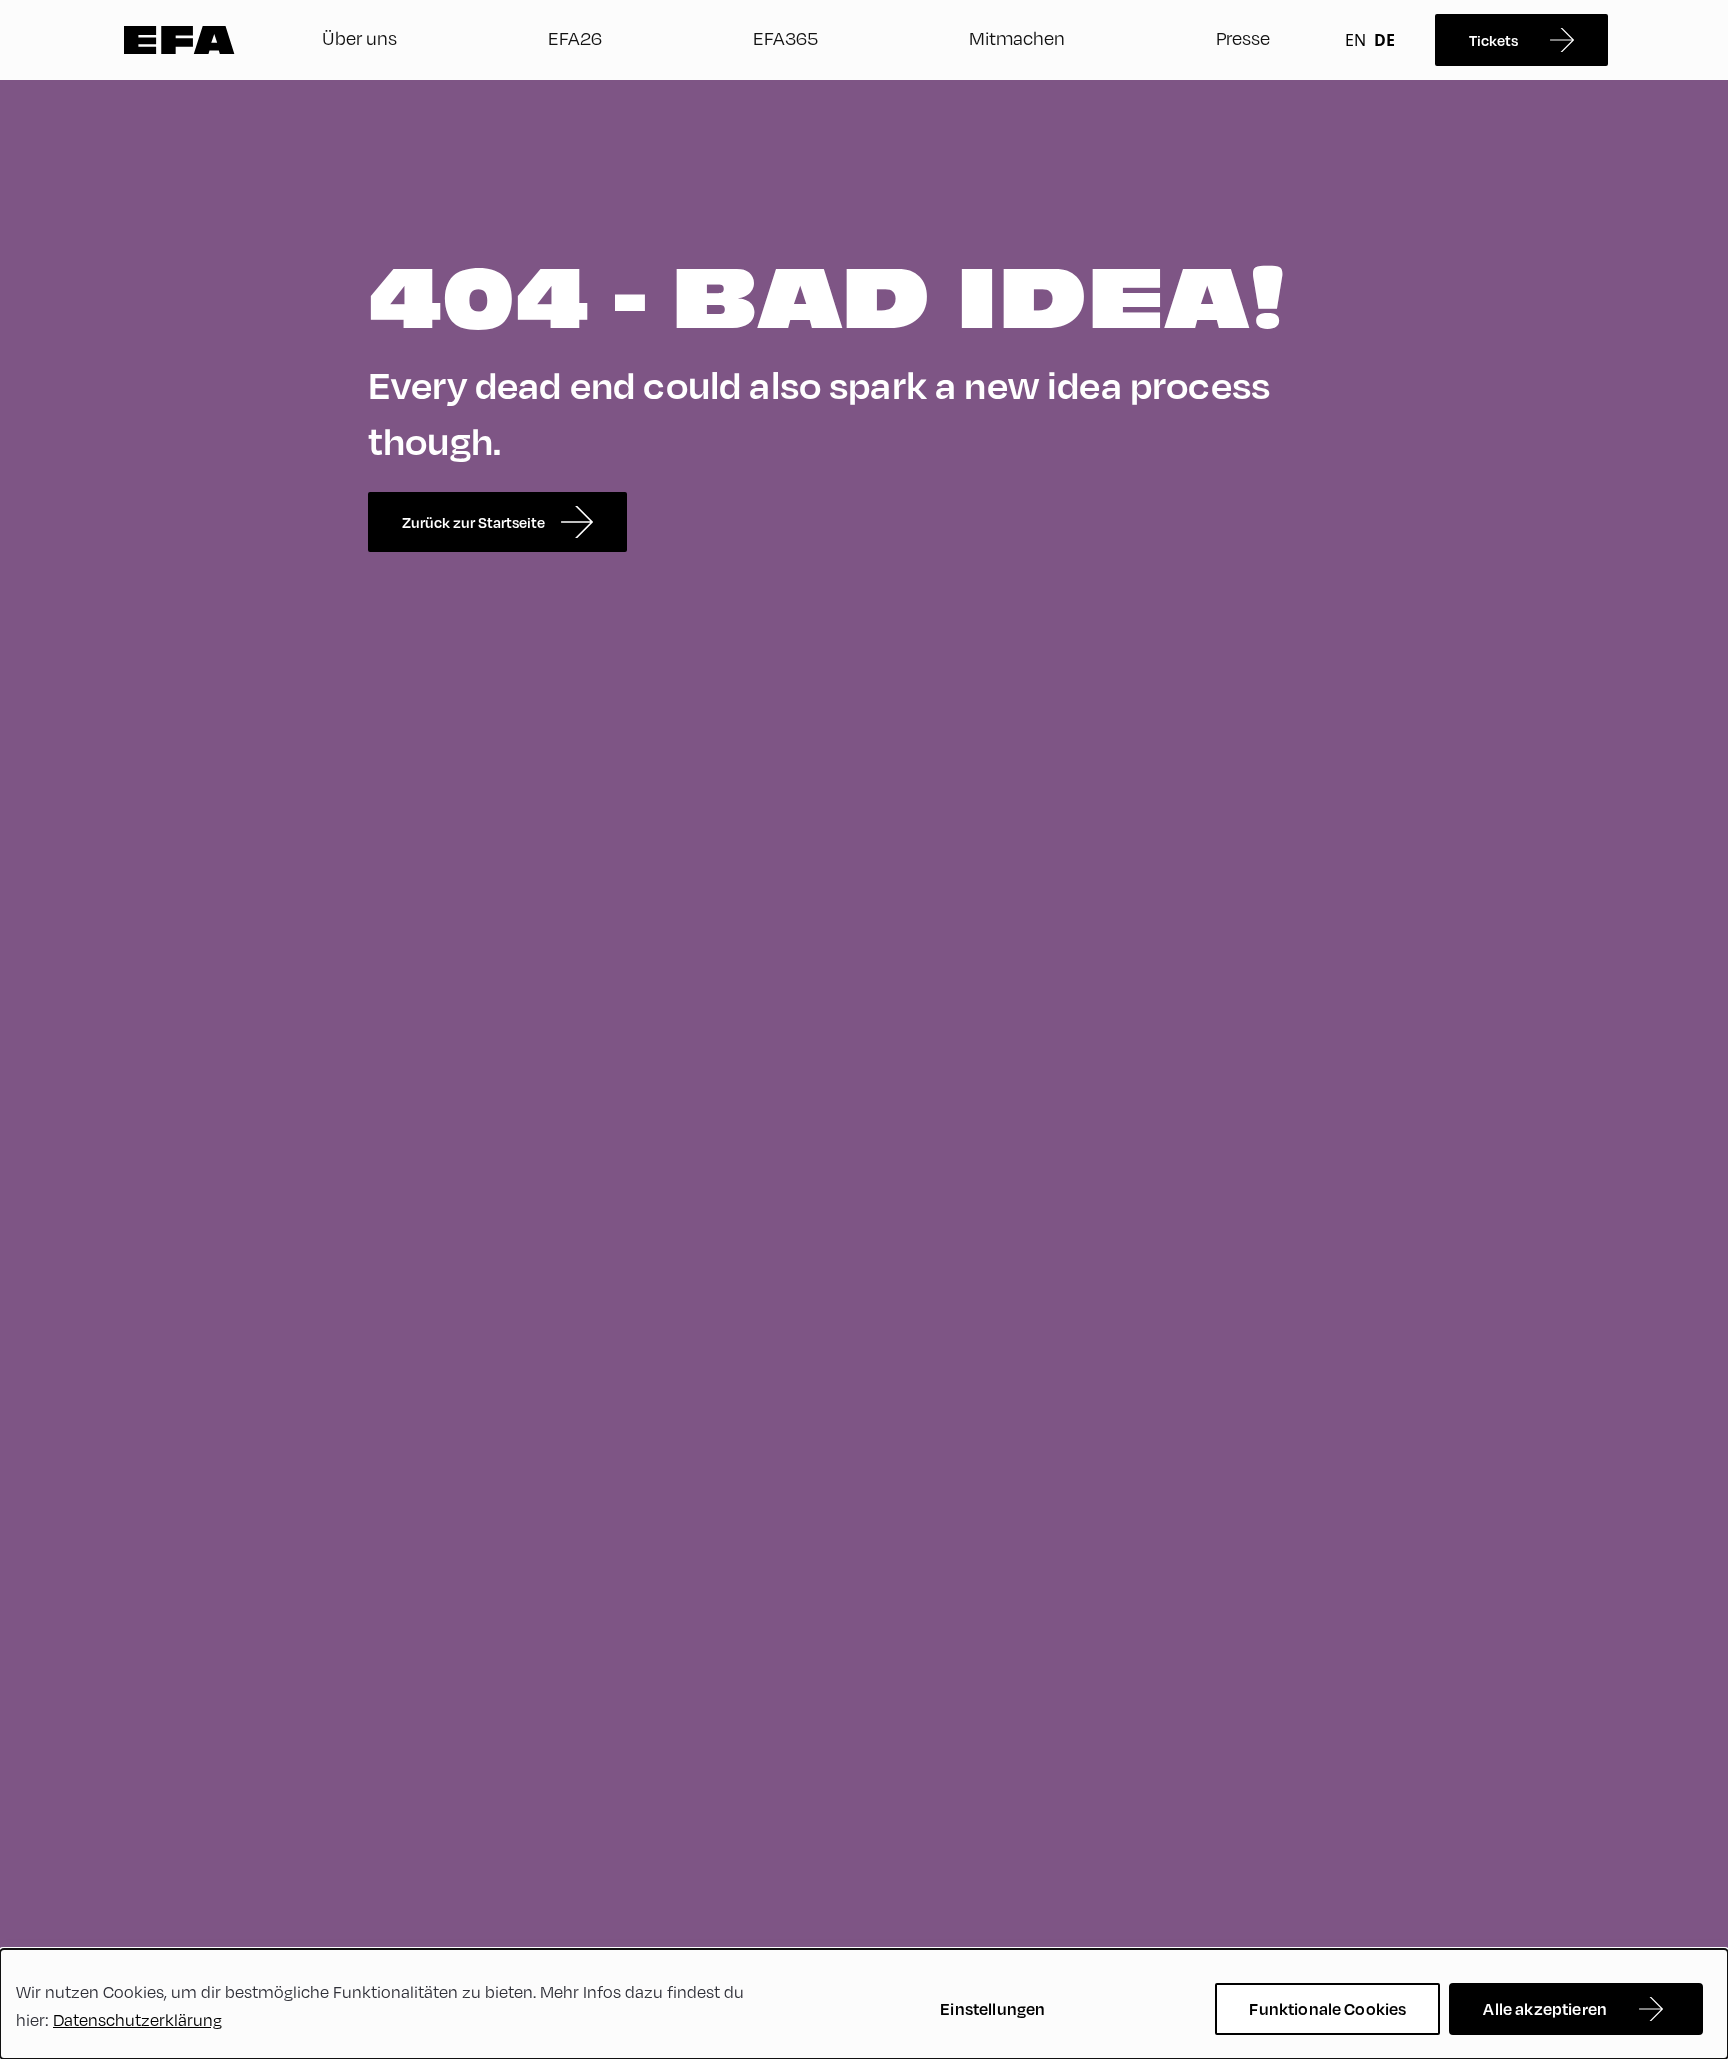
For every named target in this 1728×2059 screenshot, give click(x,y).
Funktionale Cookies (1327, 2008)
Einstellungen (992, 2008)
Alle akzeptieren (1545, 2008)
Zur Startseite (179, 40)
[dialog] (864, 2004)
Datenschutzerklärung (137, 2019)
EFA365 (785, 37)
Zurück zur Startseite (473, 522)
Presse (1243, 37)
